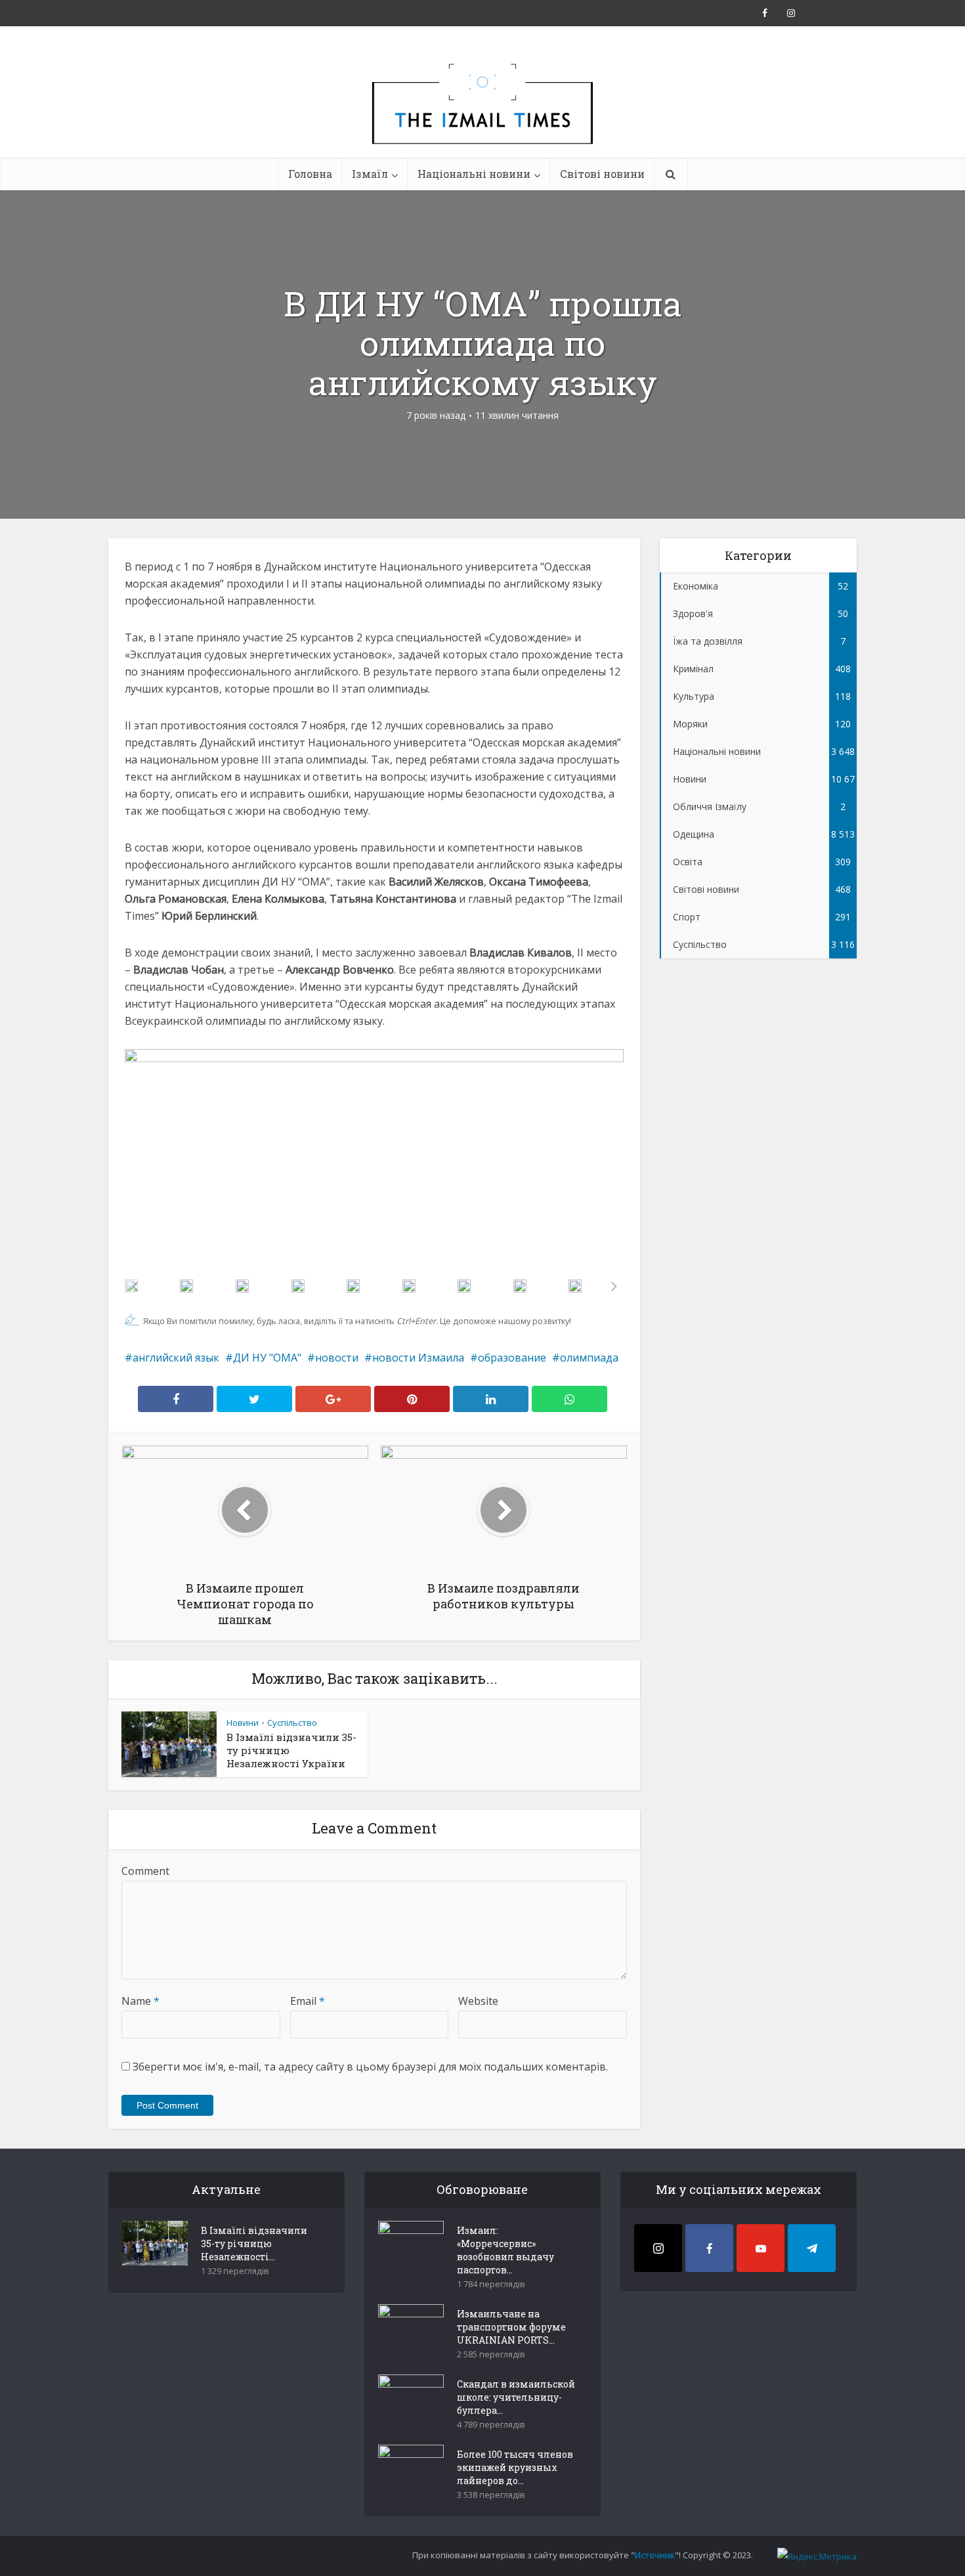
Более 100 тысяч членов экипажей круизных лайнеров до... (515, 2467)
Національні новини (474, 174)
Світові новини (602, 174)
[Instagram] (658, 2248)
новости (337, 1358)
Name (140, 2001)
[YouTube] (761, 2248)
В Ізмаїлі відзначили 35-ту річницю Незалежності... (254, 2243)
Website (478, 2001)
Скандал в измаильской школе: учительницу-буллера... (516, 2397)
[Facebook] (709, 2248)
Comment (145, 1871)
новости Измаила (418, 1358)
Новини (243, 1723)
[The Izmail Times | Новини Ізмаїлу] (482, 118)
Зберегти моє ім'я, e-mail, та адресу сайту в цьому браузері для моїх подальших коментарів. (370, 2067)
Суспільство (292, 1723)
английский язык (176, 1358)
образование (512, 1358)
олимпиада (589, 1358)
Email (308, 2001)
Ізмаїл (370, 174)
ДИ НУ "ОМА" (267, 1358)
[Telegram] (812, 2248)
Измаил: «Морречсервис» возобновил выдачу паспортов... (505, 2250)
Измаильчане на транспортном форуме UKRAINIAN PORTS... (511, 2327)
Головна (310, 174)
